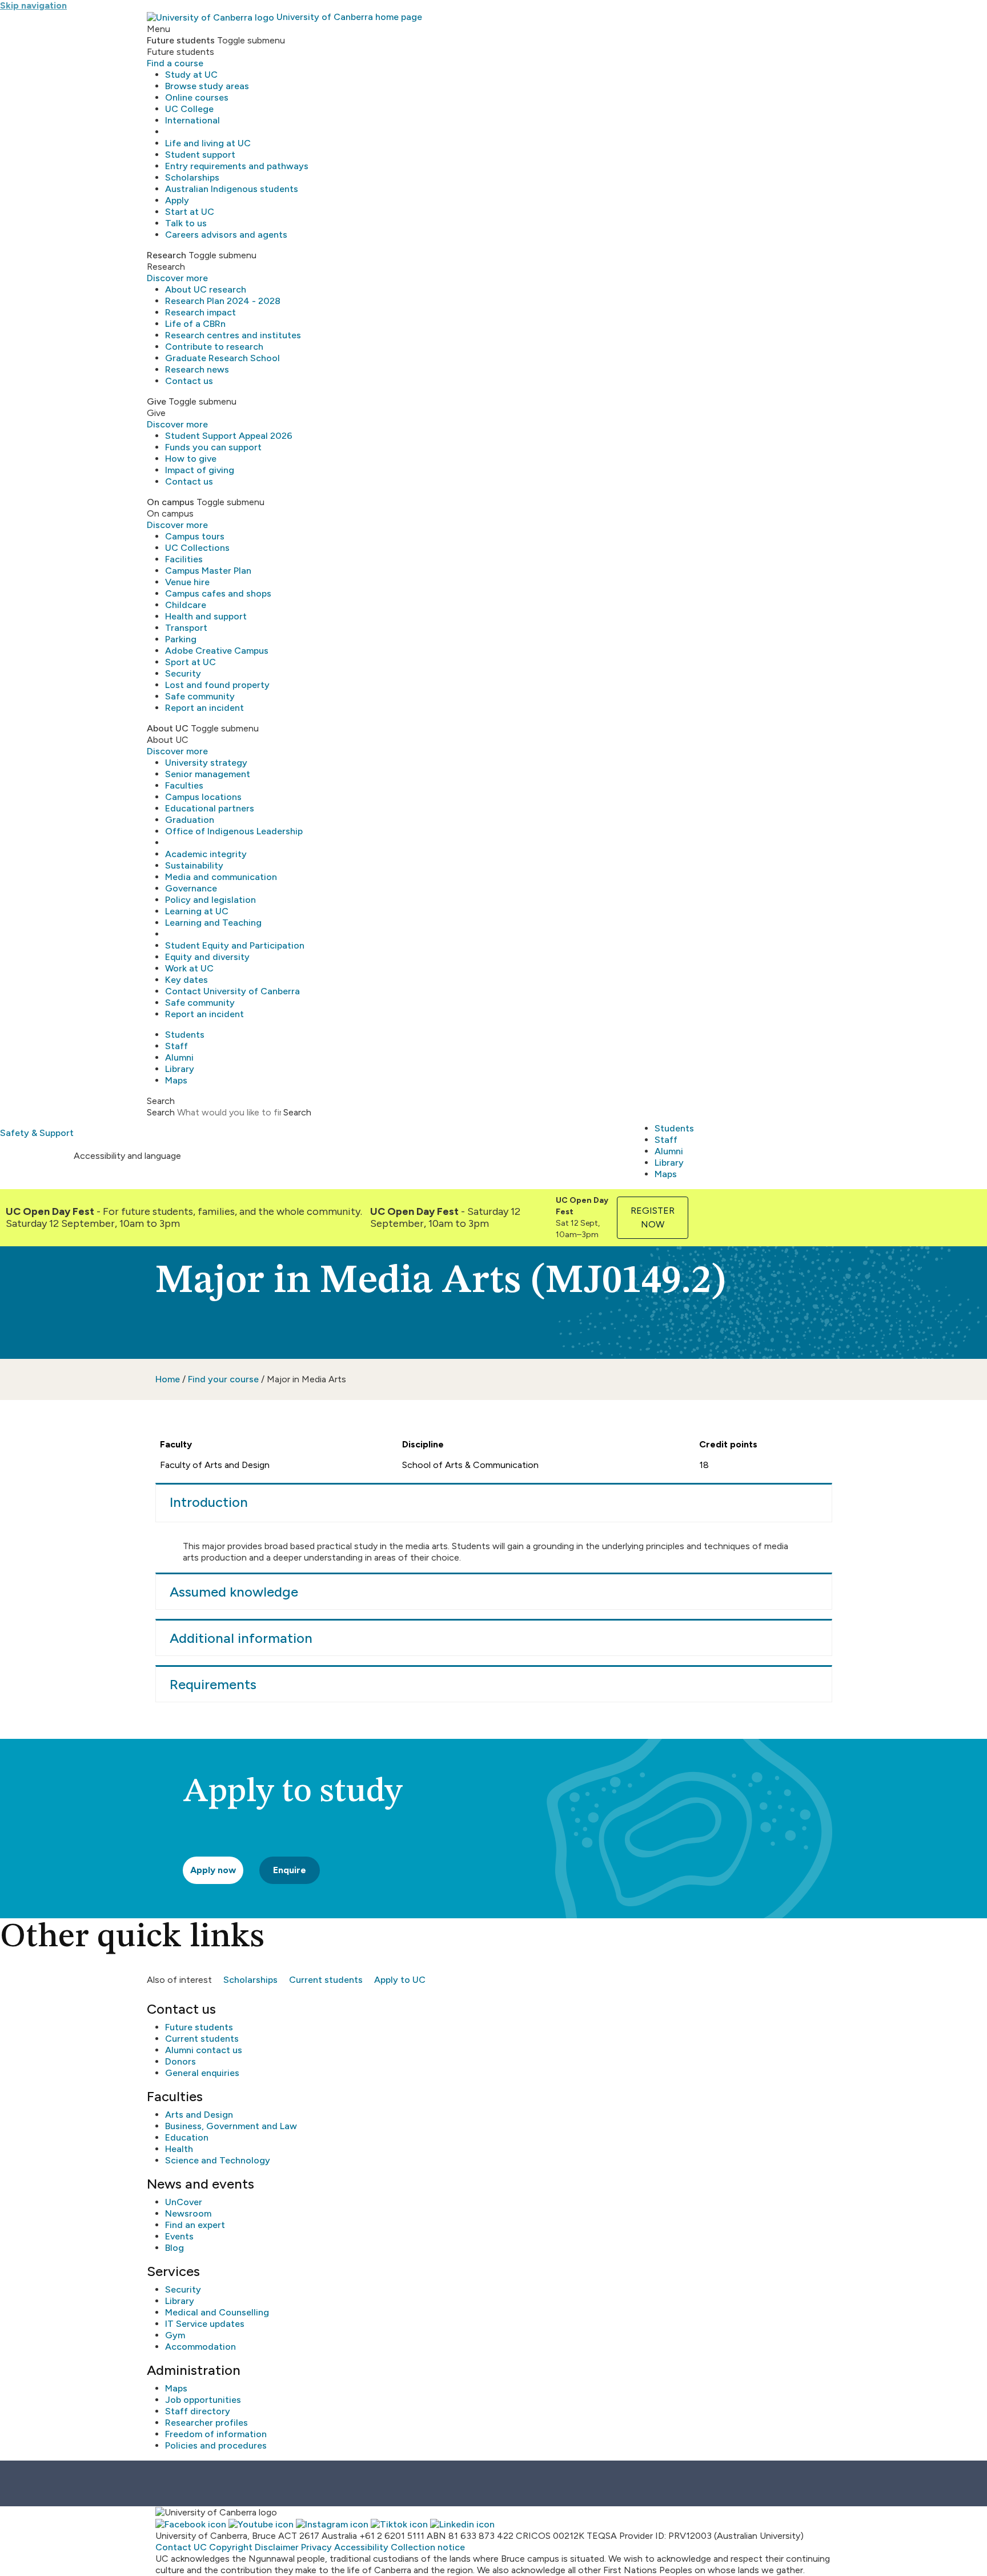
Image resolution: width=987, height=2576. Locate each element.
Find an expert (195, 2225)
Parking (181, 639)
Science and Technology (218, 2160)
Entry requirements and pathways (237, 166)
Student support (200, 155)
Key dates (186, 980)
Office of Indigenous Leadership (234, 831)
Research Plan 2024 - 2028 (223, 301)
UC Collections (197, 548)
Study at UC (191, 75)
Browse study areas (207, 86)
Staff (176, 1046)
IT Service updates (205, 2324)
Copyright (231, 2547)
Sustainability (194, 865)
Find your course (223, 1379)
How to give (191, 459)
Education (187, 2137)
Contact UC (181, 2547)
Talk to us (186, 223)
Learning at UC (197, 911)
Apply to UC (400, 1980)
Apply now (213, 1870)
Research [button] (166, 255)
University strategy (206, 763)
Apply (177, 200)
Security (183, 673)
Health (179, 2149)
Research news (197, 369)
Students (185, 1035)
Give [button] (157, 401)
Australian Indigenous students (232, 189)
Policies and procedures (216, 2445)
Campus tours (195, 536)
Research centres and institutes (233, 335)
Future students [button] (181, 40)
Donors (180, 2061)
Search (161, 1112)
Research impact (200, 312)
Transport (186, 628)
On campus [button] (170, 502)
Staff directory (198, 2411)
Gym (175, 2335)
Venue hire (187, 582)
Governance (191, 888)
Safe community (200, 696)
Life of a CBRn (195, 324)
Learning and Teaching (213, 923)
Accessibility (361, 2547)
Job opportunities (203, 2400)
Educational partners (210, 808)
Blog (174, 2248)
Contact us (189, 381)
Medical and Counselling (217, 2312)
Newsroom (188, 2213)
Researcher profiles (206, 2423)
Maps (176, 1080)
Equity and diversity (207, 957)
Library (180, 1069)
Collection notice (428, 2547)
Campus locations (203, 797)
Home (168, 1379)
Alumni (179, 1057)
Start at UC (190, 212)
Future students (199, 2027)
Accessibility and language (127, 1156)
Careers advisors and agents (226, 235)
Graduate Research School (222, 358)
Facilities (184, 559)
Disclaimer (277, 2547)
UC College (189, 109)
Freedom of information (216, 2434)
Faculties (184, 785)
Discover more (177, 278)
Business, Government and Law (231, 2126)
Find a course (175, 63)
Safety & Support (37, 1133)
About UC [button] (168, 728)
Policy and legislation (210, 900)
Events (179, 2236)
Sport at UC (190, 662)
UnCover (184, 2202)
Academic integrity (206, 854)
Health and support (206, 616)
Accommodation (200, 2347)
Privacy (316, 2547)
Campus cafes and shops (218, 593)
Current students (326, 1980)
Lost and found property (217, 685)
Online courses (197, 97)
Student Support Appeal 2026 (229, 436)
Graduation (190, 820)
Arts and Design (199, 2115)
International (192, 120)
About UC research (206, 289)
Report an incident (204, 708)
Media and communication (221, 877)
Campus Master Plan (208, 571)
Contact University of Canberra (232, 991)
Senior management (208, 774)
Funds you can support (213, 447)
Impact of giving (200, 470)
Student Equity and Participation (235, 945)
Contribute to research (214, 347)
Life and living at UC (208, 143)
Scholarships (192, 177)
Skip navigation (33, 5)
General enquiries (202, 2073)
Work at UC (189, 968)
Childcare (186, 605)
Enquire (290, 1870)
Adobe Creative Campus (217, 651)
